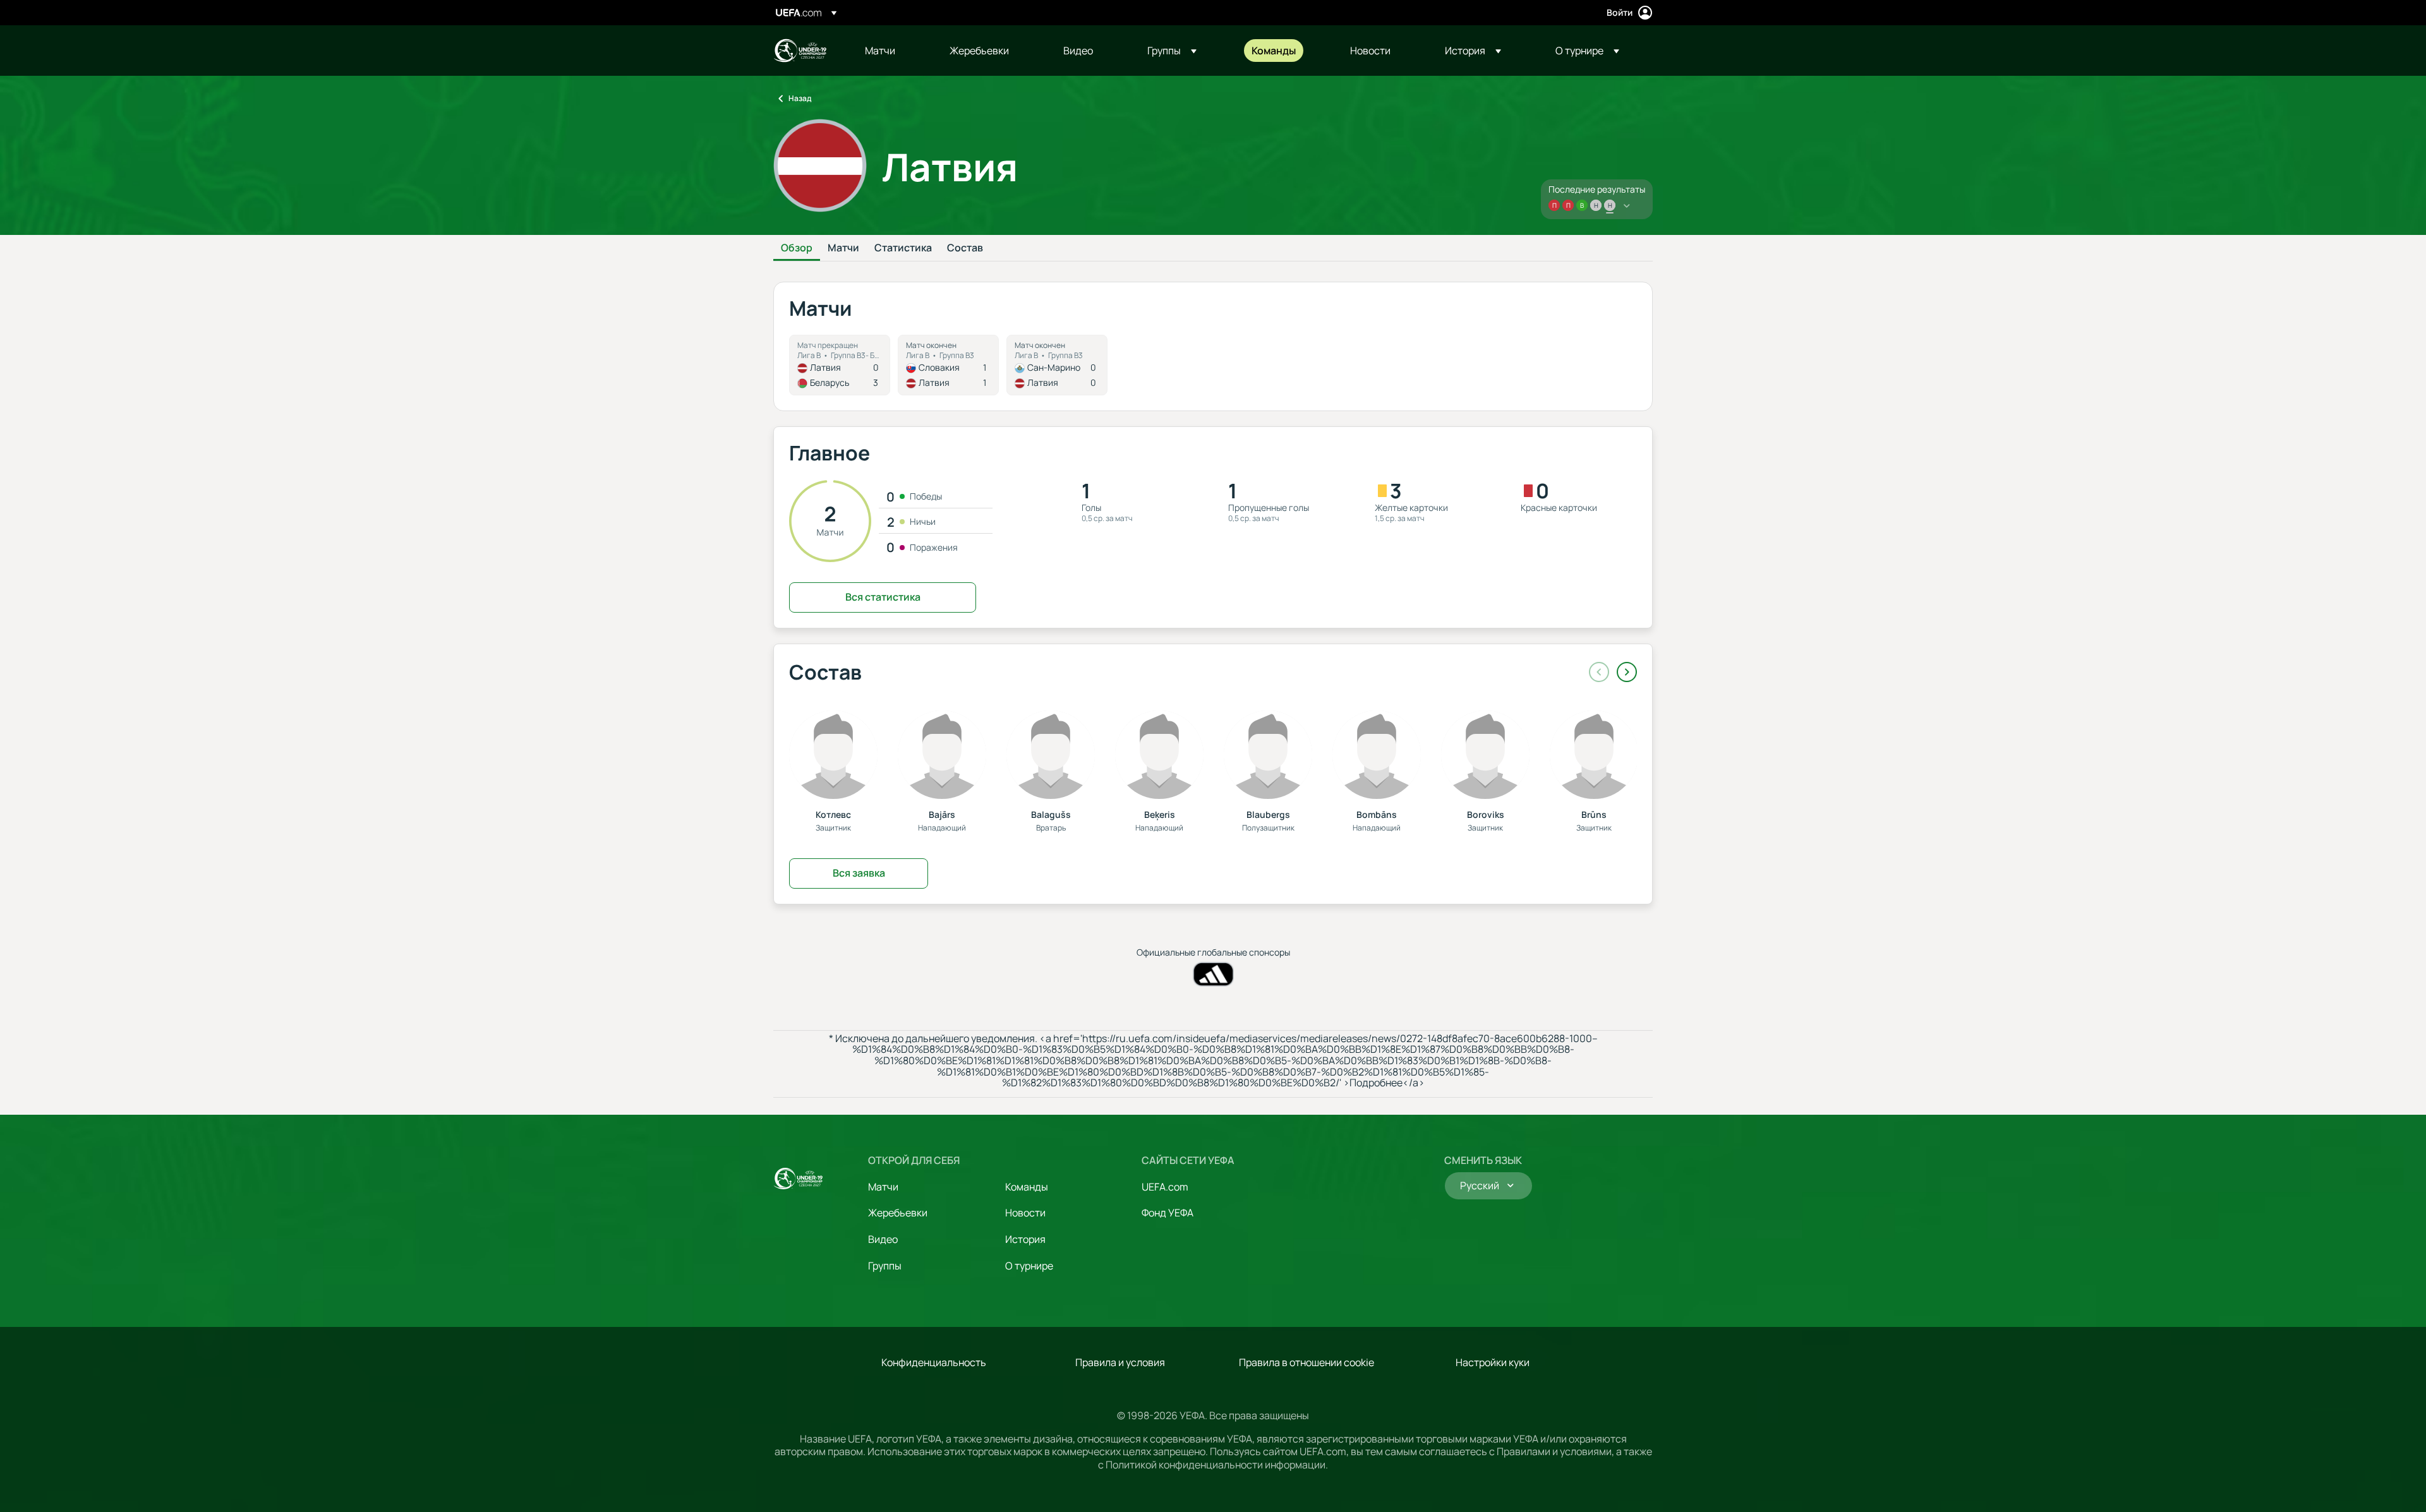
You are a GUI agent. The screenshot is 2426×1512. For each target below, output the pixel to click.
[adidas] (1213, 974)
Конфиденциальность (934, 1362)
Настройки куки (1493, 1362)
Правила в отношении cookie (1307, 1362)
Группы (885, 1266)
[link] (880, 51)
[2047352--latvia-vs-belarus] (840, 365)
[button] (1172, 51)
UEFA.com (1165, 1187)
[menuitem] (891, 51)
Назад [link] (800, 98)
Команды (1027, 1187)
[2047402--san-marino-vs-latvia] (1057, 365)
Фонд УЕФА (1168, 1213)
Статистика (903, 248)
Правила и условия (1120, 1362)
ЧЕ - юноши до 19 (800, 51)
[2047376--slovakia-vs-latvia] (948, 365)
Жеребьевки (898, 1213)
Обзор (797, 248)
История (1025, 1239)
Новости (1025, 1213)
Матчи (843, 248)
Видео (883, 1239)
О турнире (1029, 1266)
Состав (965, 248)
